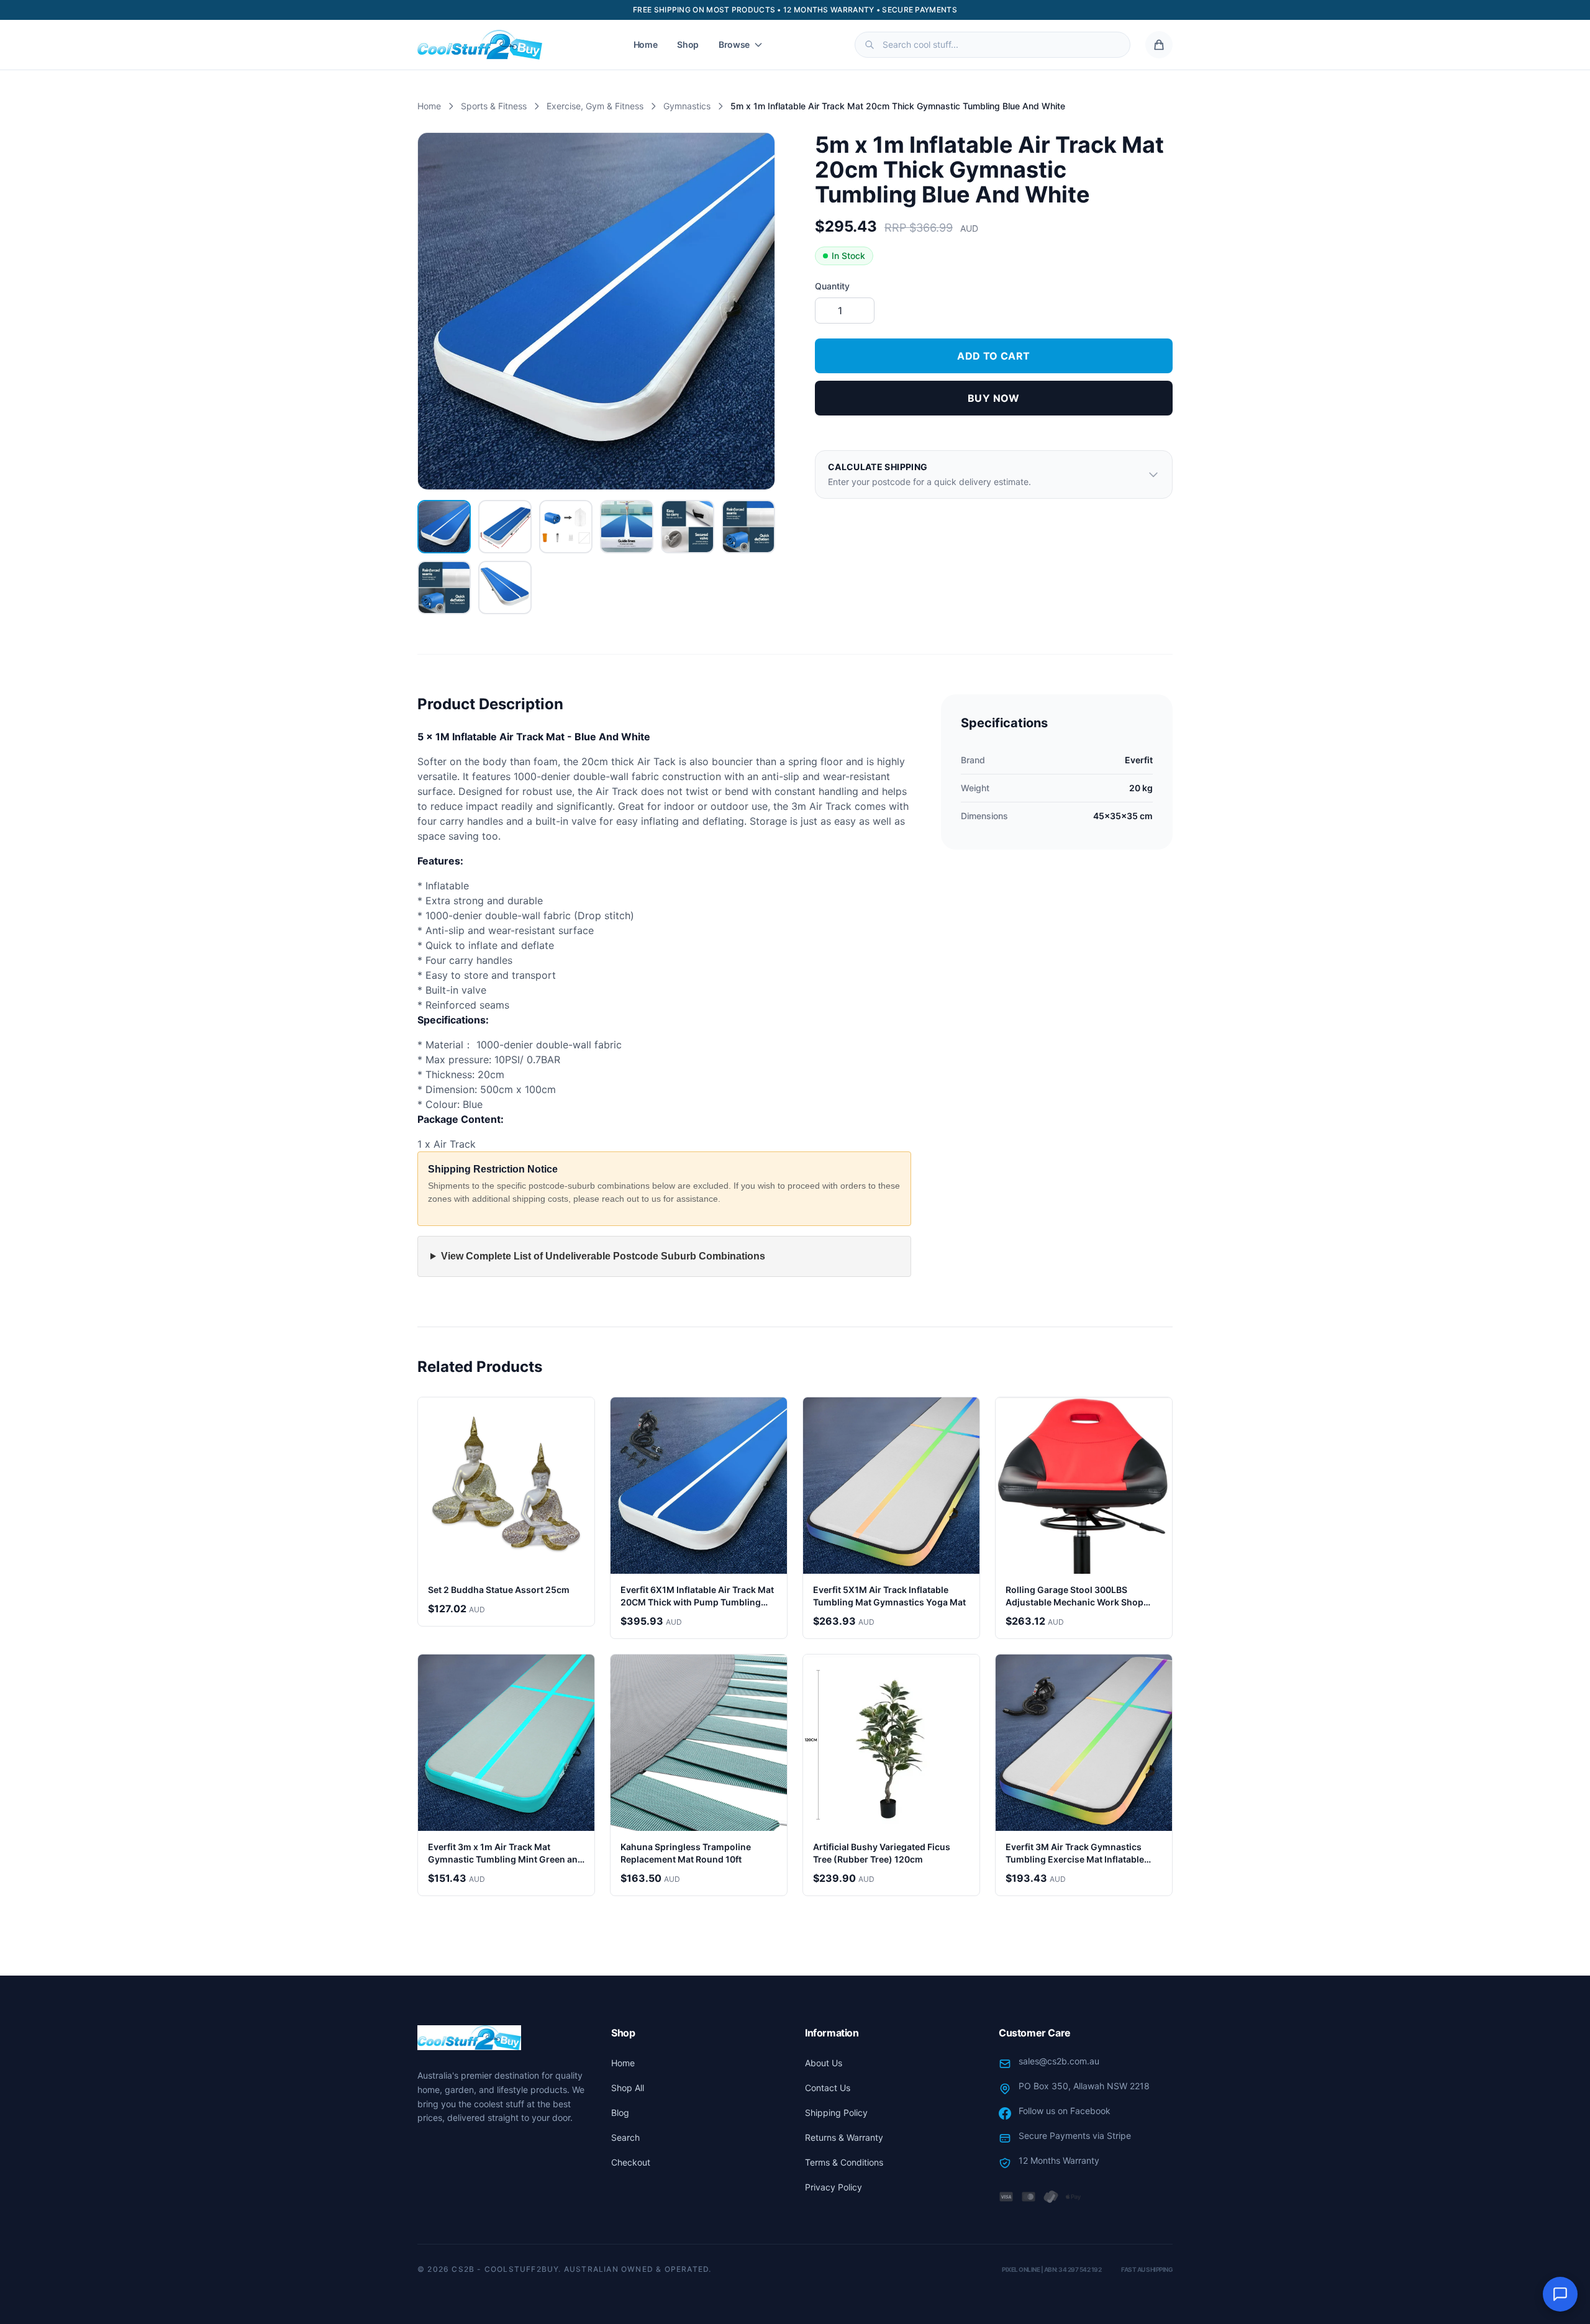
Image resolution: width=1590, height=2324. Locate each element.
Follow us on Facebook (1065, 2111)
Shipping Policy (836, 2113)
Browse (734, 44)
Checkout (631, 2162)
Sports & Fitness (494, 106)
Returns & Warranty (844, 2137)
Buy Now (994, 398)
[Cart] (1159, 45)
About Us (824, 2063)
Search (625, 2137)
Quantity (832, 286)
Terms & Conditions (844, 2162)
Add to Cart (993, 356)
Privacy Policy (834, 2187)
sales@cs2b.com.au (1059, 2061)
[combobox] (993, 45)
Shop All (628, 2088)
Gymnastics (687, 106)
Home (646, 44)
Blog (620, 2113)
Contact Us (828, 2088)
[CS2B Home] (480, 45)
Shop (688, 44)
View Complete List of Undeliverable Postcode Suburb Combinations (603, 1256)
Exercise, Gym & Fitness (595, 106)
